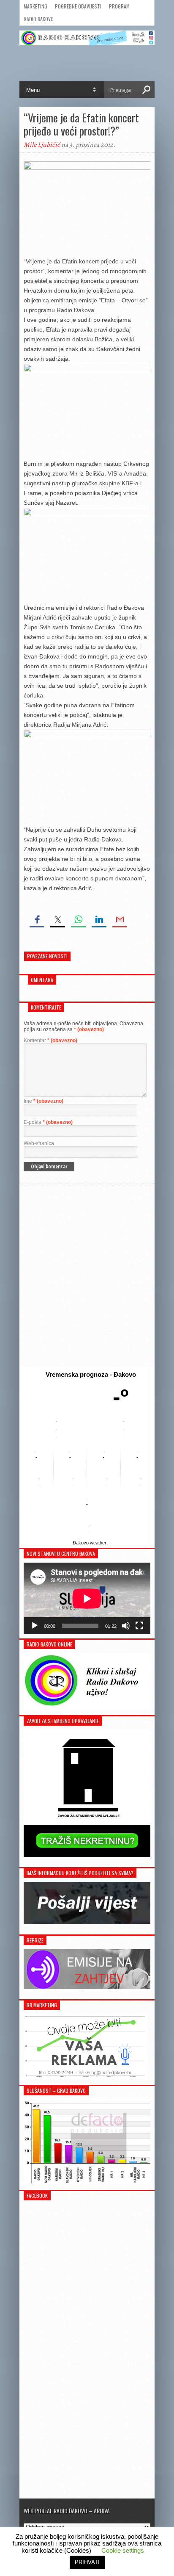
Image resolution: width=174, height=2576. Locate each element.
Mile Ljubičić (42, 145)
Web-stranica (39, 1143)
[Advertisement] (87, 1276)
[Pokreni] (35, 1626)
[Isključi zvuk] (126, 1626)
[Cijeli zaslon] (139, 1626)
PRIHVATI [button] (87, 2562)
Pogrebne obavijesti (78, 6)
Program (119, 6)
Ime (43, 1101)
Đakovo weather (90, 1543)
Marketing (35, 6)
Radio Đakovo (39, 19)
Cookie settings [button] (123, 2550)
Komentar (50, 1040)
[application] (87, 1598)
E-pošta (48, 1122)
